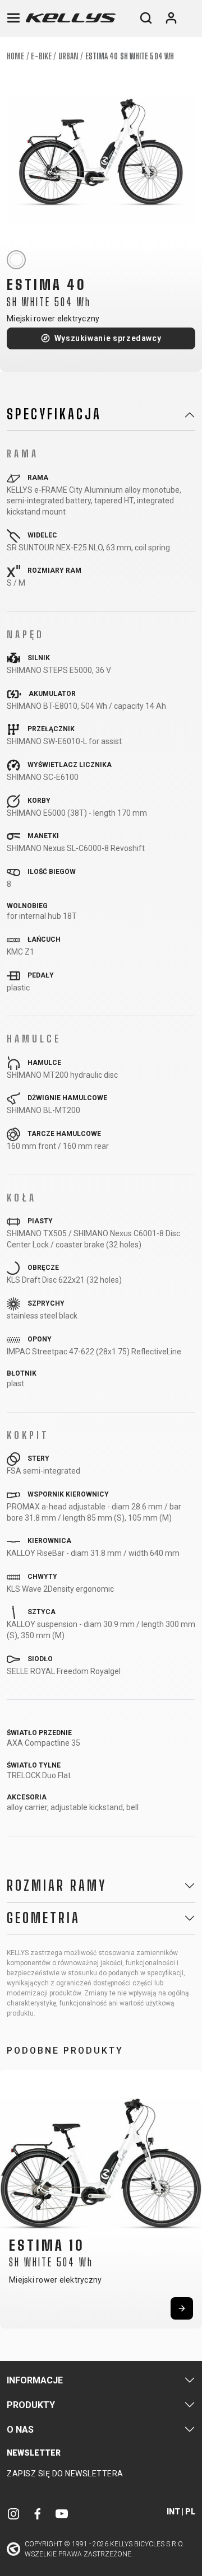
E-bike (41, 56)
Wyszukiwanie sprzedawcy (108, 338)
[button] (12, 2195)
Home (15, 56)
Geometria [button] (43, 1918)
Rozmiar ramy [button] (57, 1886)
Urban (68, 56)
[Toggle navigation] (13, 18)
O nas (20, 2430)
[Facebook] (38, 2514)
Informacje (35, 2380)
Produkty (31, 2405)
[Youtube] (62, 2514)
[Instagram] (13, 2514)
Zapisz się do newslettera (65, 2474)
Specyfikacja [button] (54, 414)
